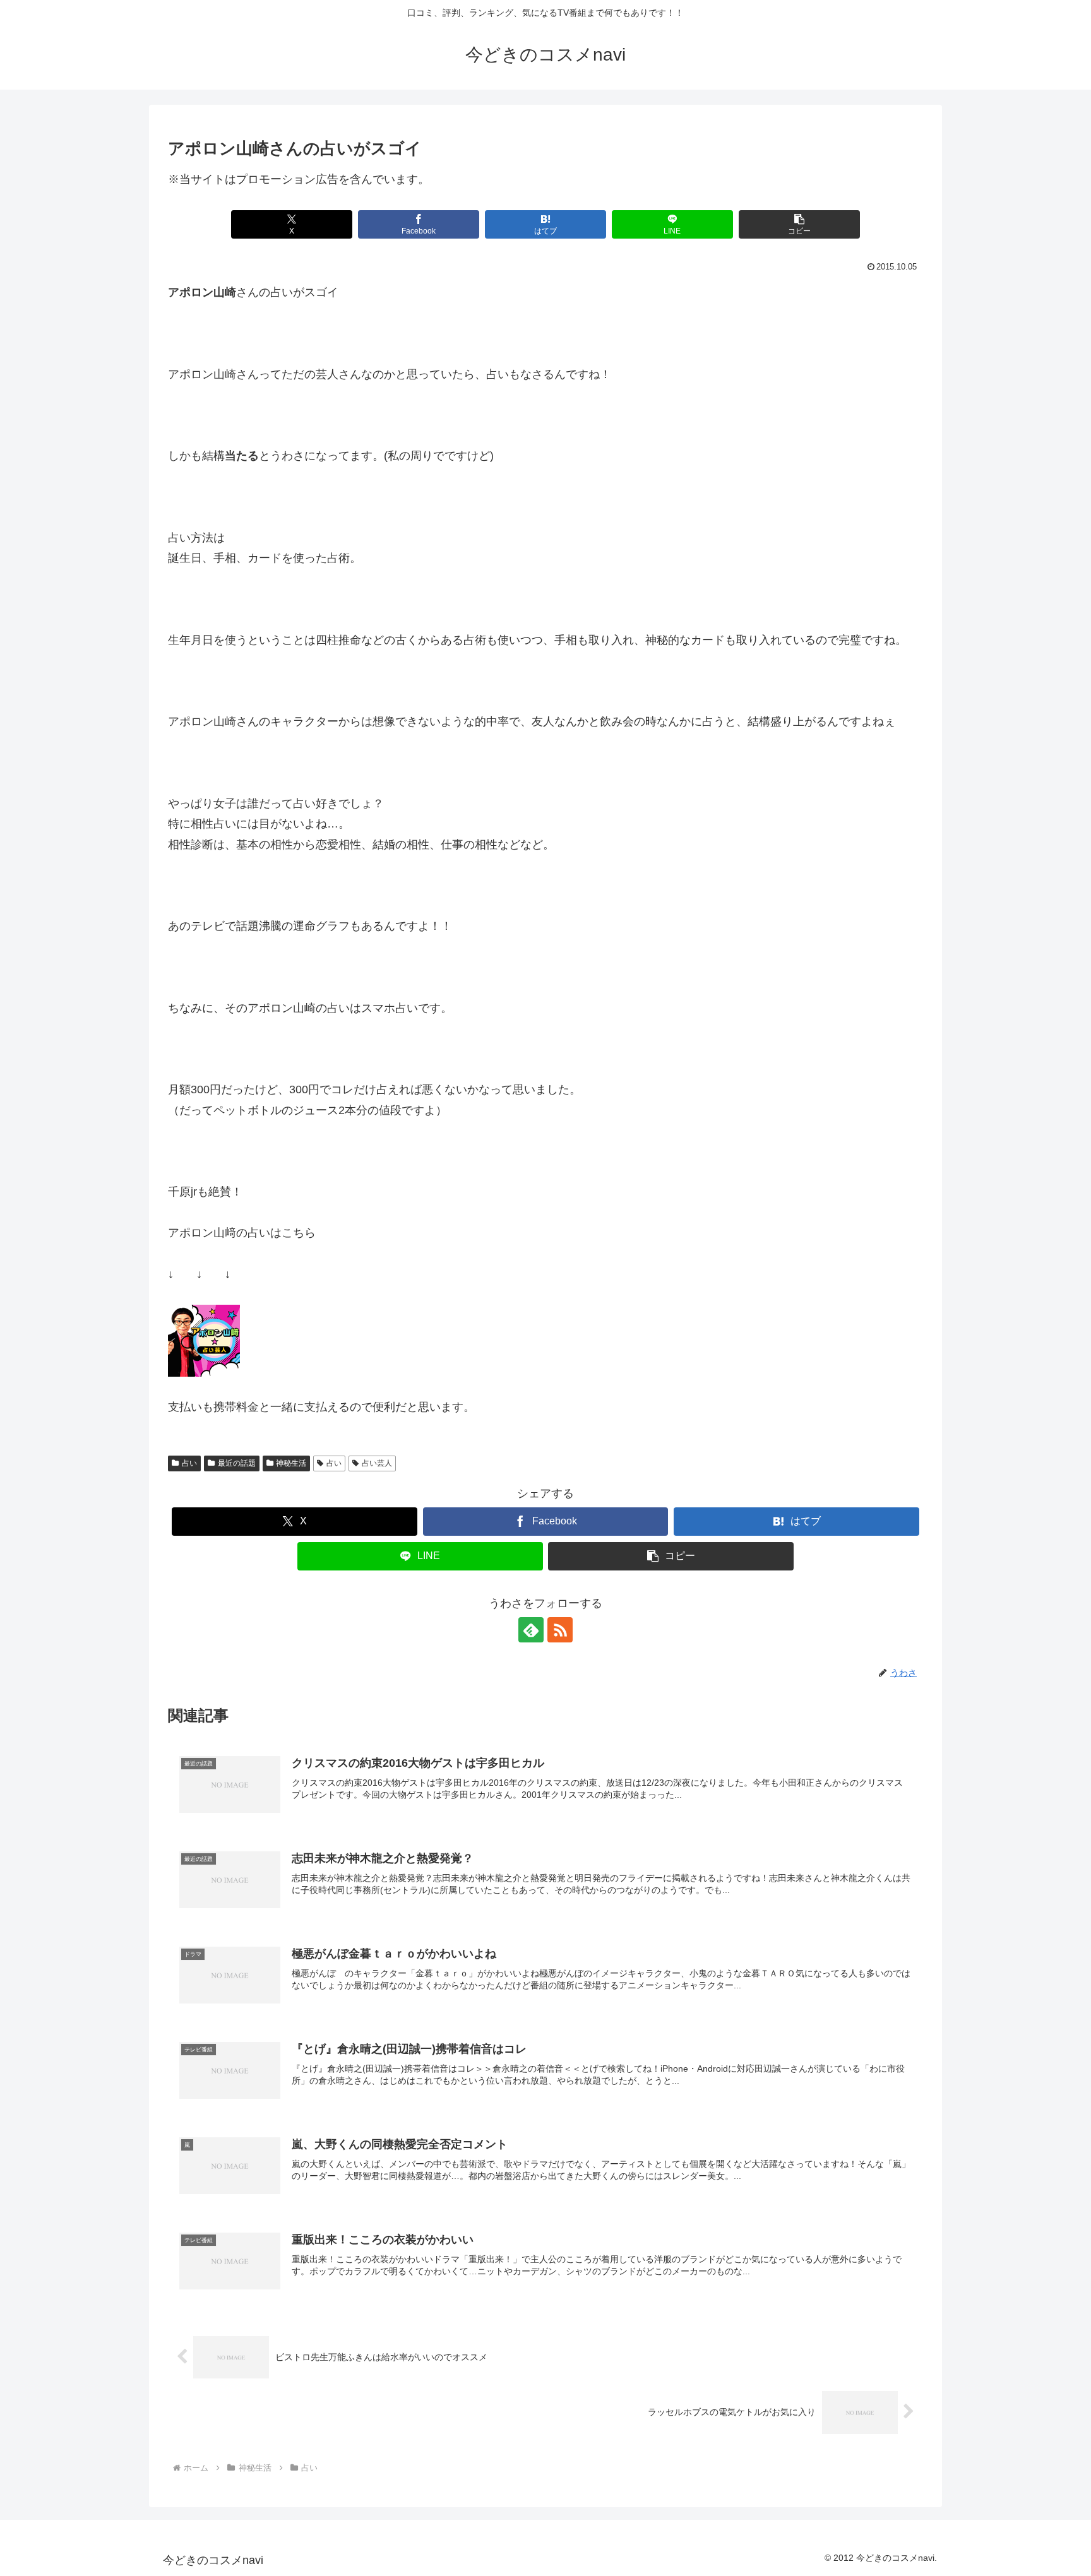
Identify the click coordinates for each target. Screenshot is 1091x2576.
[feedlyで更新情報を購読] (531, 1630)
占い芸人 (377, 1463)
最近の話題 (237, 1463)
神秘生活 (291, 1463)
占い (189, 1463)
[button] (799, 224)
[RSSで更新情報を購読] (560, 1630)
